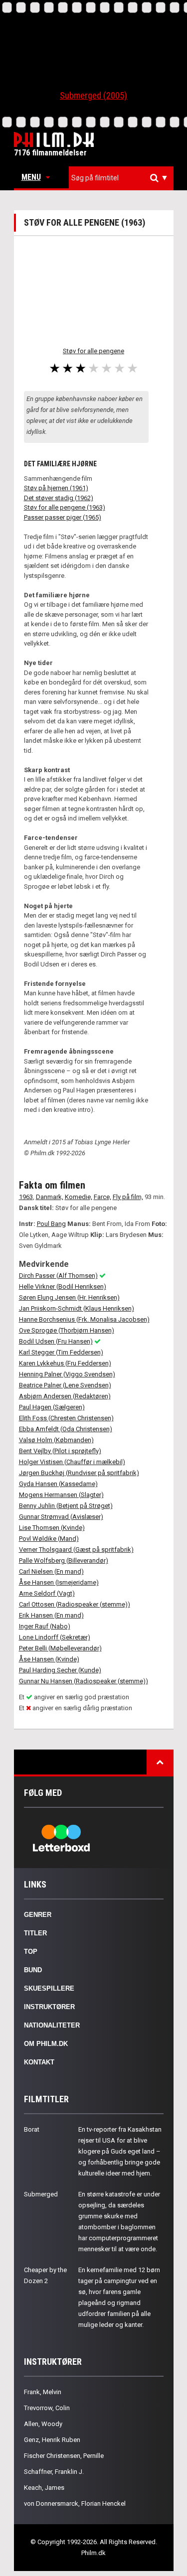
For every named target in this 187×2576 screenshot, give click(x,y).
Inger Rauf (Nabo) (45, 1626)
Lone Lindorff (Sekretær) (55, 1637)
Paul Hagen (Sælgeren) (52, 1407)
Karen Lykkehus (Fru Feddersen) (65, 1363)
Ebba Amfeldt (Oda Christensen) (66, 1429)
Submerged (41, 2194)
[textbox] (124, 178)
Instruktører (49, 2007)
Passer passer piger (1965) (63, 517)
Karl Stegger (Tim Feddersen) (61, 1352)
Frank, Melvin (43, 2392)
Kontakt (39, 2062)
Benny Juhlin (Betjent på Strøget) (66, 1506)
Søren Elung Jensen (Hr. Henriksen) (69, 1297)
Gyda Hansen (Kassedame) (58, 1484)
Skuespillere (49, 1988)
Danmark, (50, 1197)
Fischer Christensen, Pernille (64, 2456)
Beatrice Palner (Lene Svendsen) (65, 1385)
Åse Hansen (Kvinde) (49, 1659)
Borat (32, 2129)
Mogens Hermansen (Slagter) (61, 1495)
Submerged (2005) (93, 95)
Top (31, 1952)
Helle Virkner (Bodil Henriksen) (63, 1287)
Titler (35, 1933)
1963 (26, 1197)
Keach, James (44, 2488)
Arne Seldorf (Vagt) (47, 1593)
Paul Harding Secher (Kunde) (60, 1670)
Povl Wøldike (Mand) (49, 1539)
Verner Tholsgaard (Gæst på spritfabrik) (76, 1550)
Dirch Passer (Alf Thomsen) (58, 1276)
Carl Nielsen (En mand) (51, 1571)
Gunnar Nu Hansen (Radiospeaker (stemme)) (84, 1681)
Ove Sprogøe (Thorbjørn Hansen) (67, 1330)
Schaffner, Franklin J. (54, 2472)
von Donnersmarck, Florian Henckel (75, 2504)
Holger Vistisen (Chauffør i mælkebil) (72, 1462)
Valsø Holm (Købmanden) (56, 1440)
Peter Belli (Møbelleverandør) (60, 1648)
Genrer (38, 1915)
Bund (33, 1970)
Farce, (102, 1197)
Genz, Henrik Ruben (52, 2440)
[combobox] (121, 178)
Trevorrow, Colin (47, 2408)
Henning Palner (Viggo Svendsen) (67, 1374)
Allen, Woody (43, 2424)
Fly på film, (128, 1197)
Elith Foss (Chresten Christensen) (66, 1418)
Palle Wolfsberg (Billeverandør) (64, 1560)
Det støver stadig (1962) (59, 498)
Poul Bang (51, 1224)
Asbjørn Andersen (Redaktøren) (65, 1396)
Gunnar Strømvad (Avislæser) (61, 1517)
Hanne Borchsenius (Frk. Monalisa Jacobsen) (84, 1319)
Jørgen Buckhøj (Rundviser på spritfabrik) (79, 1473)
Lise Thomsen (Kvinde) (52, 1528)
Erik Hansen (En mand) (51, 1615)
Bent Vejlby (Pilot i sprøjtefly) (60, 1451)
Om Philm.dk (46, 2044)
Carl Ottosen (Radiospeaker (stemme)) (75, 1604)
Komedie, (79, 1197)
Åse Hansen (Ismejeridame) (59, 1582)
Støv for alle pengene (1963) (65, 507)
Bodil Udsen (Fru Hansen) (56, 1341)
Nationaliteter (52, 2025)
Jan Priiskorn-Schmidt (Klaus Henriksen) (77, 1308)
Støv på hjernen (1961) (56, 488)
